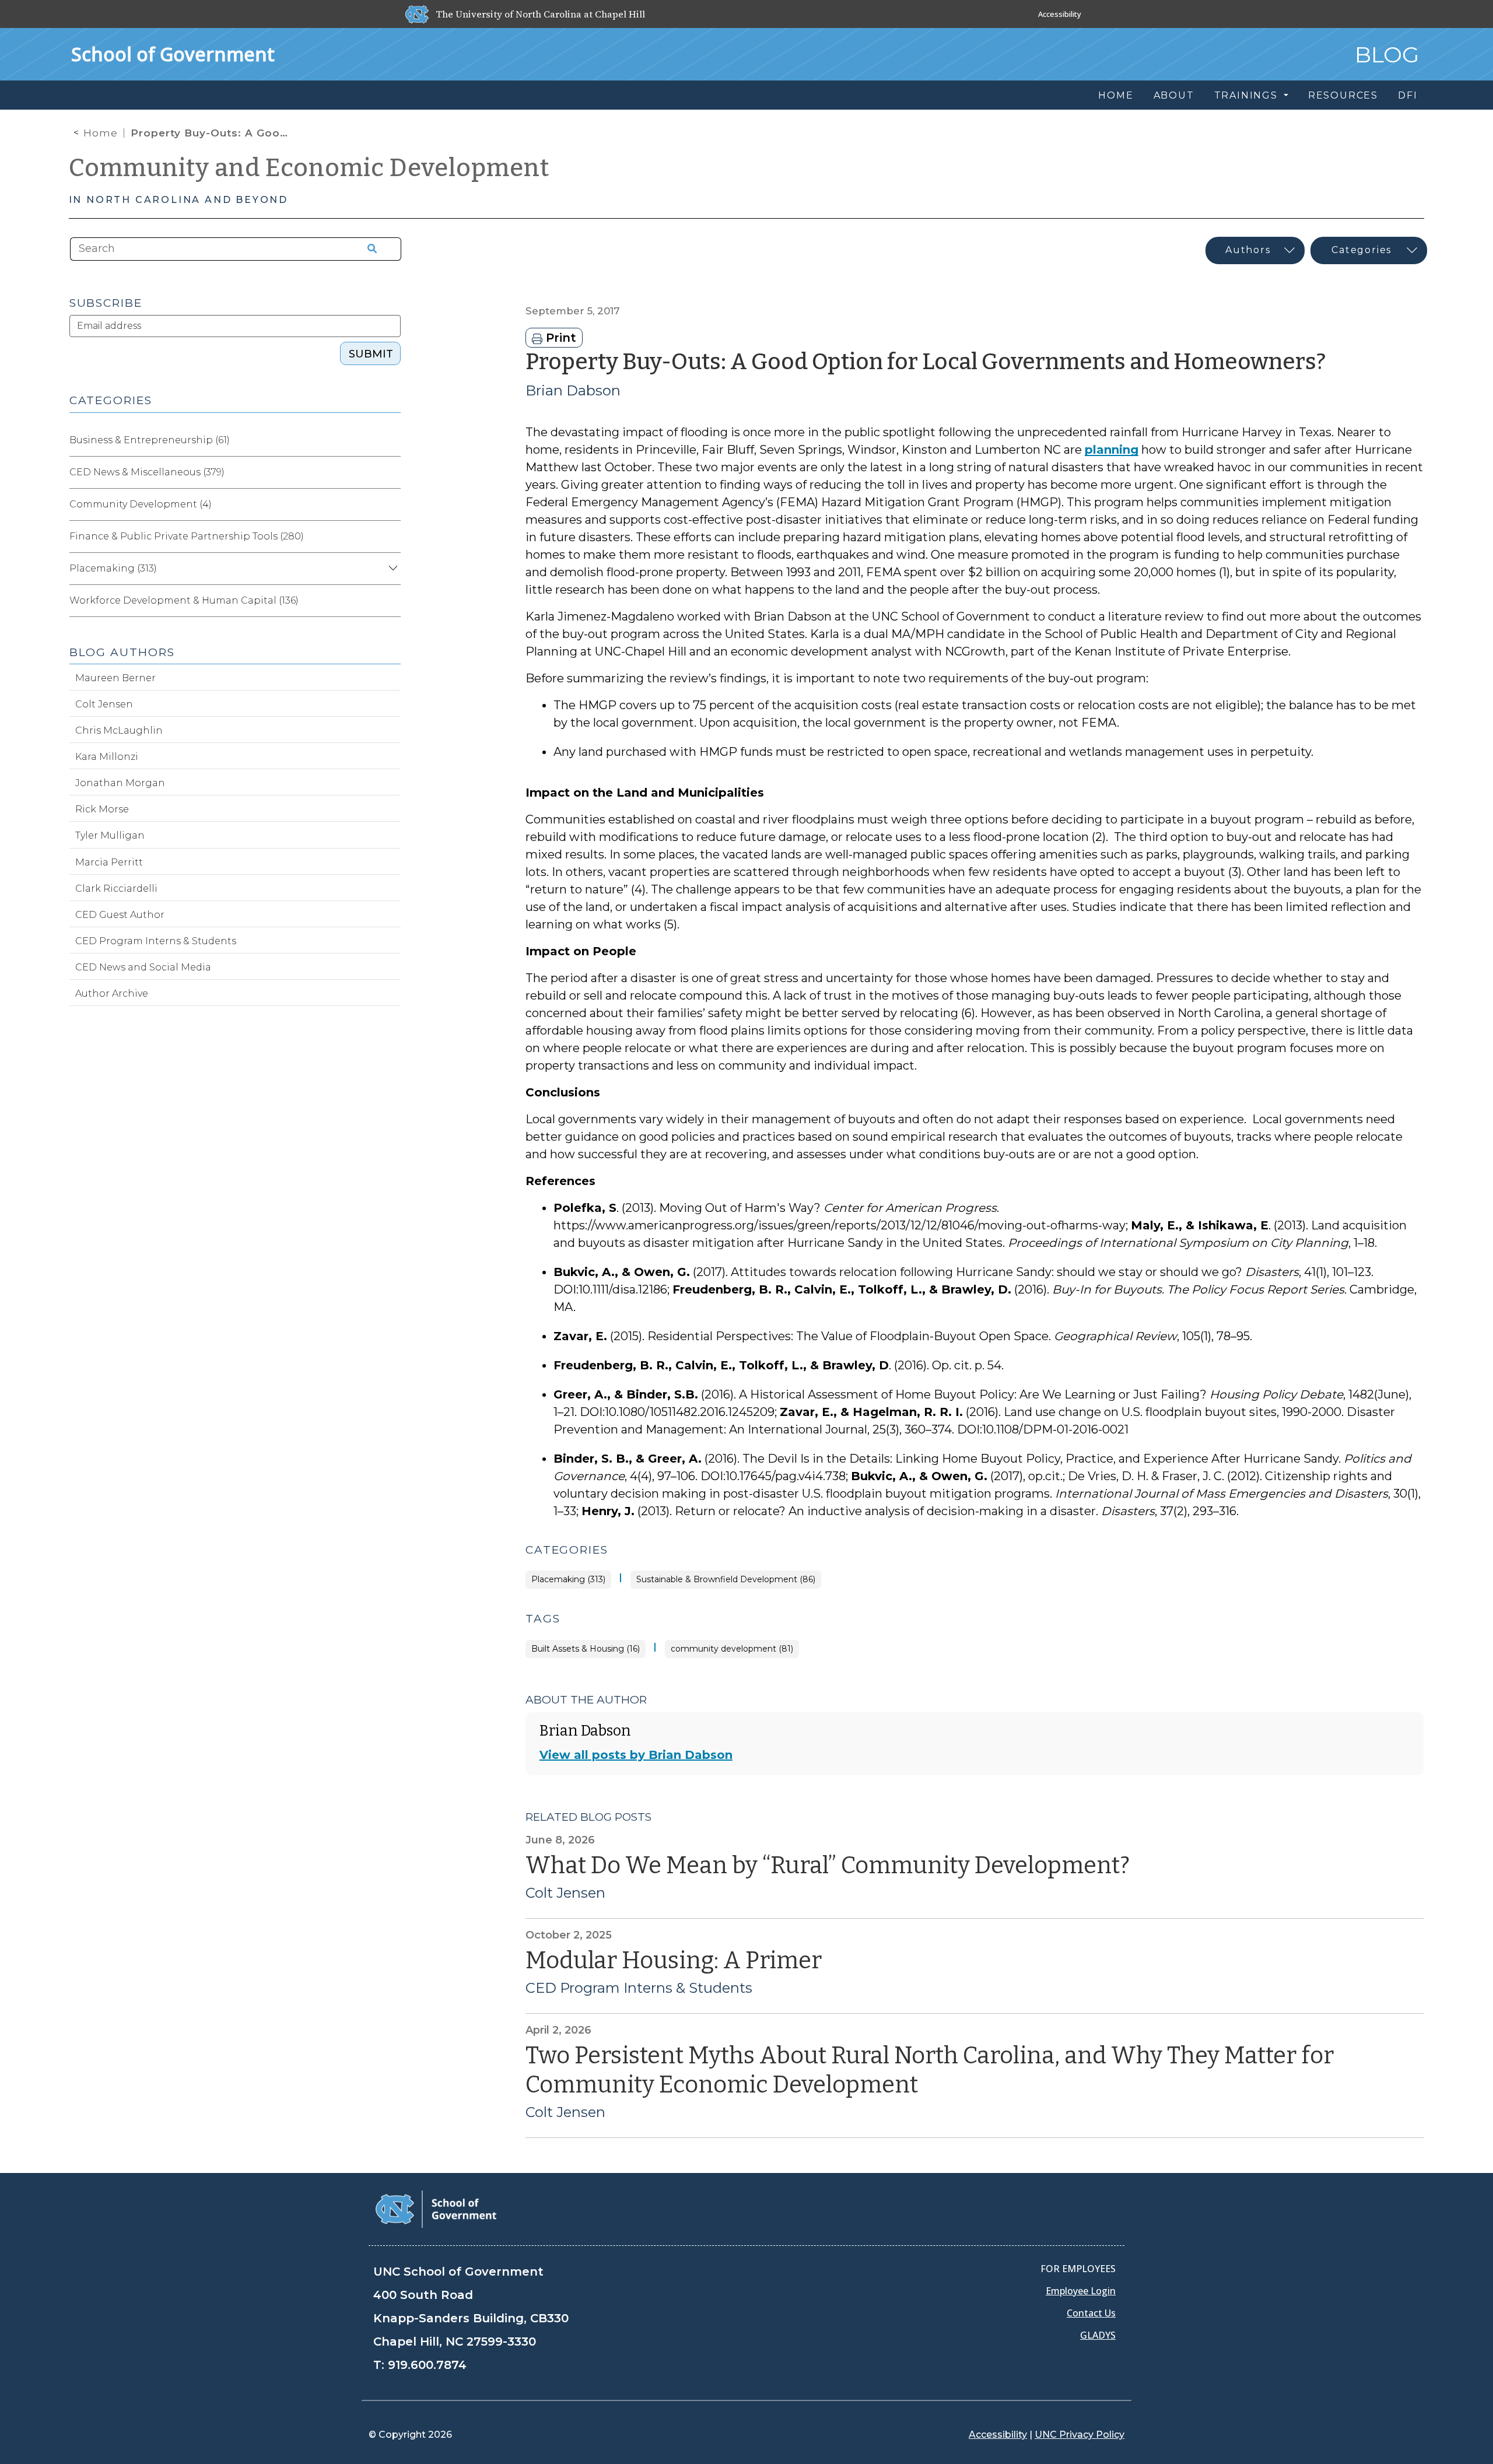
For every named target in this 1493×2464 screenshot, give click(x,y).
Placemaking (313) (568, 1580)
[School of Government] (436, 2208)
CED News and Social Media (143, 967)
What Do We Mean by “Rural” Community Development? (828, 1866)
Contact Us (1091, 2313)
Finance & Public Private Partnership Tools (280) (187, 536)
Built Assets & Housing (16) (586, 1649)
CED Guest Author (120, 915)
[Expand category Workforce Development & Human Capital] (391, 601)
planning (1112, 450)
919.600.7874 (427, 2365)
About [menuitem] (1174, 95)
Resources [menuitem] (1343, 95)
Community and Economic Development (309, 168)
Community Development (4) (141, 504)
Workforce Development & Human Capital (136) (184, 600)
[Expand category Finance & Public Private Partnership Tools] (391, 537)
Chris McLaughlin (119, 730)
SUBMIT (371, 354)
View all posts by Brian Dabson (636, 1755)
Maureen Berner (115, 678)
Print (559, 338)
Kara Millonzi (107, 757)
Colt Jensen (565, 1893)
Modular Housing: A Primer (674, 1961)
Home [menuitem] (1116, 95)
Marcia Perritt (109, 862)
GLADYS (1098, 2335)
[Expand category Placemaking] (391, 569)
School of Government (173, 54)
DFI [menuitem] (1408, 95)
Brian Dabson (573, 390)
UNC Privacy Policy (1080, 2435)
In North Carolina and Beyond (178, 200)
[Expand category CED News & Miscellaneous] (391, 472)
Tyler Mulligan (110, 835)
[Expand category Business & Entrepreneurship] (391, 440)
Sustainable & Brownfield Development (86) (726, 1580)
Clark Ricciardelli (116, 888)
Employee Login (1081, 2291)
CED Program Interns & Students (639, 1988)
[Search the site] (368, 249)
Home (101, 133)
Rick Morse (102, 809)
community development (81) (732, 1649)
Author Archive (112, 993)
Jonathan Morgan (120, 783)
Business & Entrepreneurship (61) (150, 440)
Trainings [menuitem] (1248, 95)
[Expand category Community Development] (391, 504)
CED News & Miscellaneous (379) (147, 472)
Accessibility (1060, 14)
